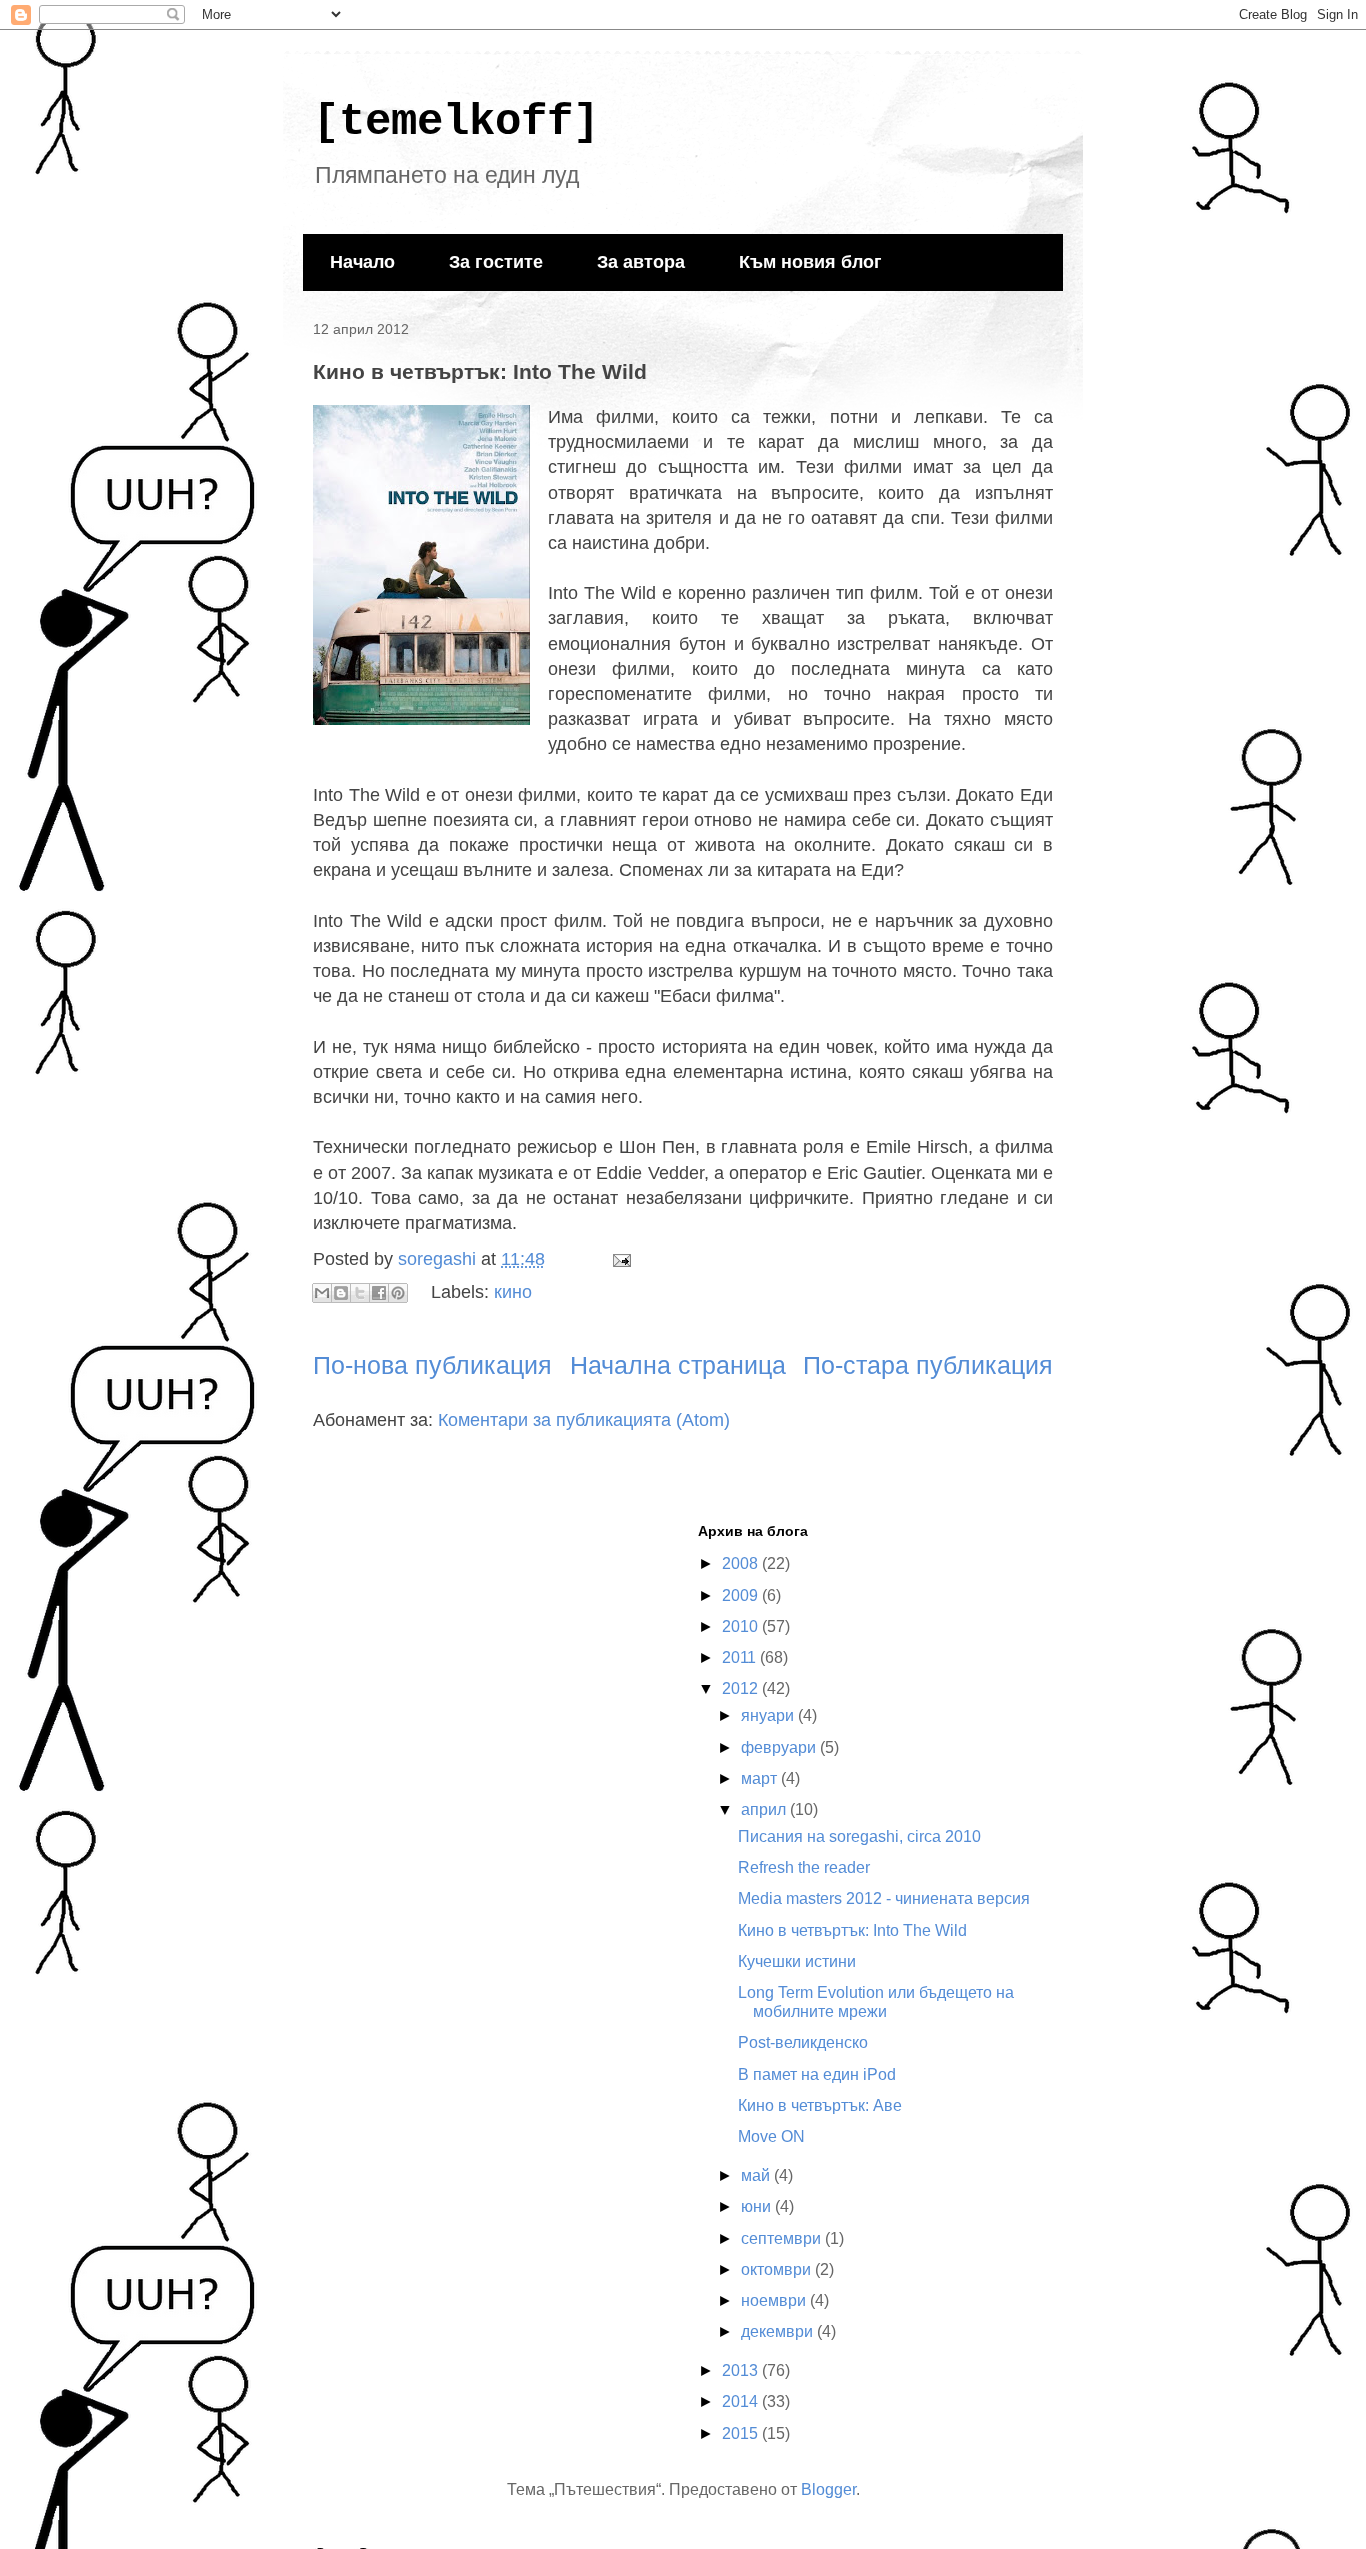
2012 (742, 1688)
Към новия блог (810, 262)
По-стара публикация (928, 1365)
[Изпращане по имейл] (322, 1293)
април (765, 1809)
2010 (742, 1626)
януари (769, 1715)
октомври (778, 2269)
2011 (741, 1657)
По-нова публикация (432, 1365)
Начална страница (678, 1365)
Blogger (828, 2489)
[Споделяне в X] (360, 1293)
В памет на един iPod (817, 2074)
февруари (780, 1747)
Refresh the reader (804, 1867)
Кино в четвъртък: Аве (820, 2105)
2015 (742, 2433)
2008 (742, 1563)
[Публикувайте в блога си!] (341, 1293)
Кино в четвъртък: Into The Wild (852, 1930)
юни (758, 2206)
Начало (362, 262)
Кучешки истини (797, 1961)
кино (513, 1292)
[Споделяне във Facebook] (379, 1293)
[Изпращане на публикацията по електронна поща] (617, 1259)
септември (783, 2238)
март (761, 1778)
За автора (641, 262)
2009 (742, 1595)
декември (779, 2331)
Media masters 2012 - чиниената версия (884, 1898)
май (757, 2175)
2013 (742, 2370)
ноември (775, 2300)
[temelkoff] (456, 122)
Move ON (771, 2136)
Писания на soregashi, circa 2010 (859, 1836)
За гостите (496, 262)
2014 (742, 2401)
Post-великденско (803, 2042)
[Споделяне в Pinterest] (398, 1293)
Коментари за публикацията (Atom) (584, 1420)
